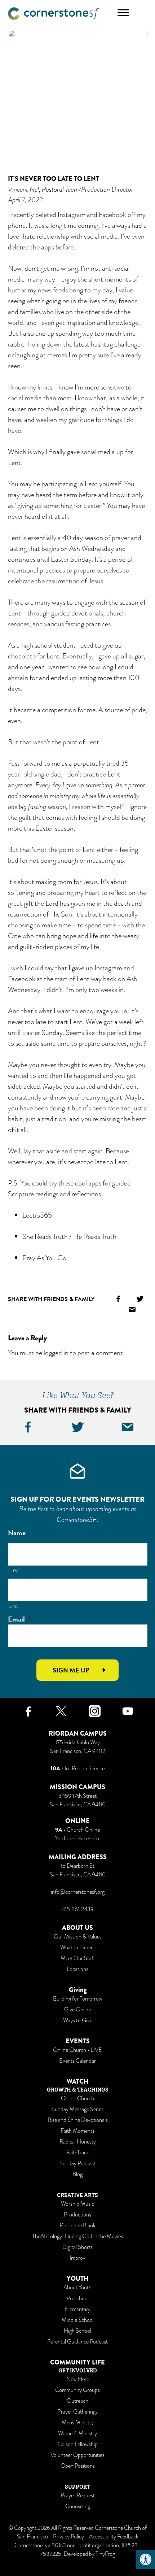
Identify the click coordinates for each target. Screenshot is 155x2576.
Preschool (77, 2298)
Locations (77, 1969)
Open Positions (78, 2466)
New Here (78, 2379)
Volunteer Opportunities (77, 2455)
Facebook (89, 1839)
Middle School (78, 2320)
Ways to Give (78, 2020)
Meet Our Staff (78, 1958)
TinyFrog (105, 2554)
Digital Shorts (77, 2247)
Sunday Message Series (77, 2109)
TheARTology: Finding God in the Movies (77, 2236)
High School (77, 2331)
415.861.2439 (78, 1909)
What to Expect (78, 1948)
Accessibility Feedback (114, 2537)
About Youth (77, 2288)
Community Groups (77, 2390)
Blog (77, 2174)
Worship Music (77, 2204)
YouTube (65, 1839)
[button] (146, 2559)
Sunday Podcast (77, 2163)
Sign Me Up (71, 1670)
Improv (77, 2258)
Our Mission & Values (78, 1937)
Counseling (78, 2506)
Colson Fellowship (78, 2444)
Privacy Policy (68, 2537)
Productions (77, 2215)
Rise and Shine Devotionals (78, 2120)
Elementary (78, 2309)
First (14, 1570)
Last (14, 1605)
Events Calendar (77, 2061)
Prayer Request (78, 2495)
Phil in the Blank (78, 2225)
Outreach (77, 2401)
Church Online (83, 1830)
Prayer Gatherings (77, 2412)
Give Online (77, 2010)
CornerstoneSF (54, 14)
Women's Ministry (77, 2433)
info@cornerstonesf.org (78, 1892)
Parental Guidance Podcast (77, 2342)
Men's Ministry (78, 2423)
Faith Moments (77, 2131)
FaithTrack (78, 2153)
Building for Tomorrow (78, 1999)
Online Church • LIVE (77, 2050)
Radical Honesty (78, 2142)
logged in (56, 1353)
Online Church (77, 2098)
